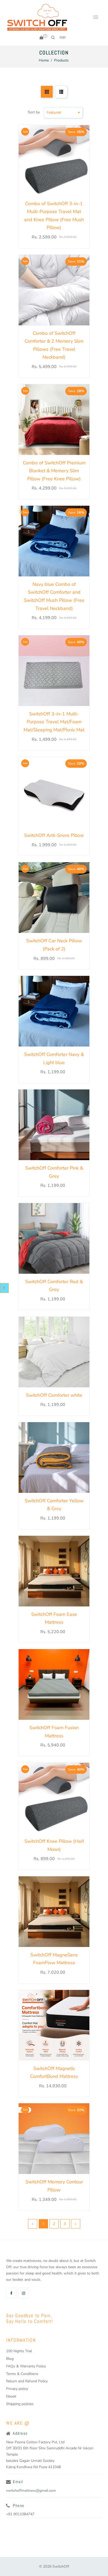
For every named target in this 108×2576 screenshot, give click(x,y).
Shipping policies (20, 2404)
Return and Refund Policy (27, 2381)
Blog (10, 2359)
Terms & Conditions (22, 2374)
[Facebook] (12, 2293)
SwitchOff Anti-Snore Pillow (54, 835)
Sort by (34, 112)
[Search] (53, 37)
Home (44, 60)
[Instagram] (24, 2293)
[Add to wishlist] (83, 160)
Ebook (11, 2396)
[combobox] (64, 37)
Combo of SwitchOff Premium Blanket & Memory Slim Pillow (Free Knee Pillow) (54, 471)
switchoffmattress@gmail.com (31, 2491)
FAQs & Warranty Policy (26, 2366)
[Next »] (76, 2224)
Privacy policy (17, 2389)
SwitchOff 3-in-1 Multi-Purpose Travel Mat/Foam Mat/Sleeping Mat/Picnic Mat (54, 722)
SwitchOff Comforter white (54, 1395)
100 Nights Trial (19, 2351)
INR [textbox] (63, 38)
